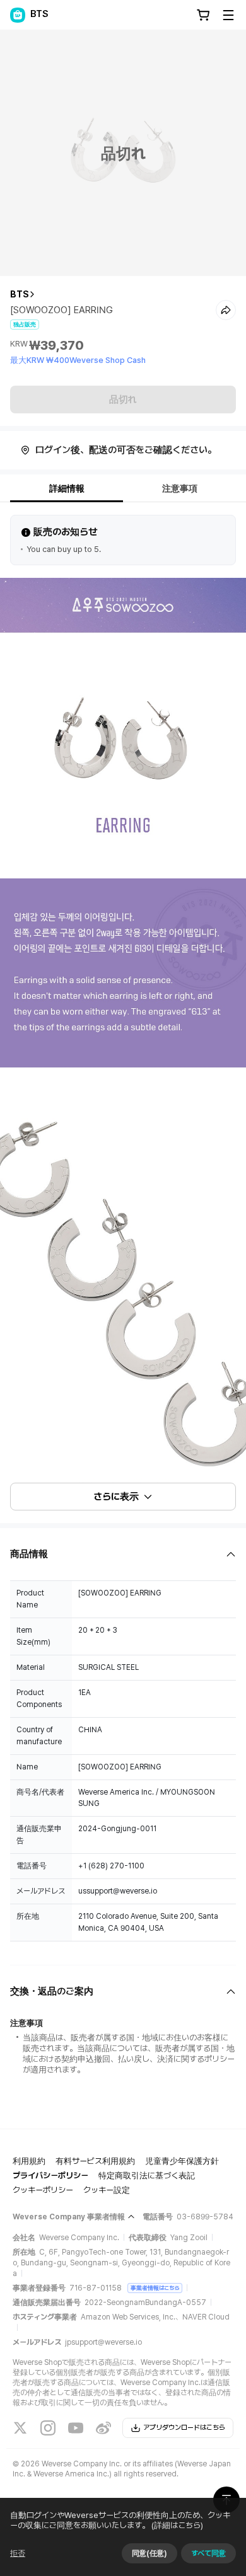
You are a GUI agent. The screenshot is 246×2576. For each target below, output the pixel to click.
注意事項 (180, 488)
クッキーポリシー (43, 2190)
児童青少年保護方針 (182, 2161)
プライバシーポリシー (50, 2176)
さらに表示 (116, 1497)
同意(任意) (149, 2553)
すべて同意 (208, 2553)
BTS (20, 294)
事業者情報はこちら (155, 2288)
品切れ (123, 400)
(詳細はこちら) (177, 2525)
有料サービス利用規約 (95, 2161)
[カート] (203, 15)
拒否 (18, 2553)
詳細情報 (67, 488)
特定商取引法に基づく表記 (147, 2176)
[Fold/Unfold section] (123, 1554)
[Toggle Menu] (228, 15)
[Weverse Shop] (18, 15)
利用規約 (29, 2161)
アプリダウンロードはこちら (184, 2428)
